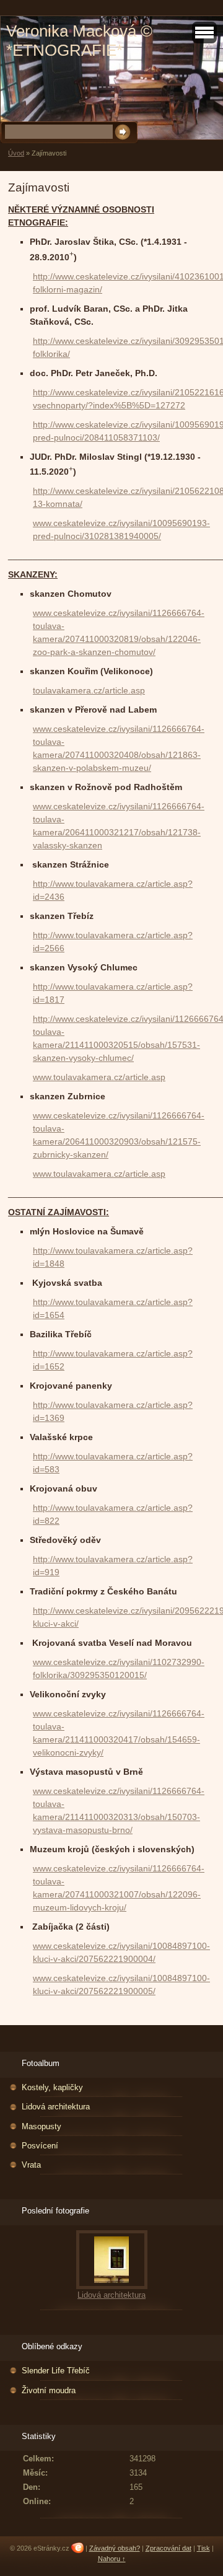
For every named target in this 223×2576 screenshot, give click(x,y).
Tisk (203, 2548)
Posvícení (40, 2146)
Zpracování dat (168, 2548)
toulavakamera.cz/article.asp (89, 690)
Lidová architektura (56, 2107)
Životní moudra (49, 2390)
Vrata (31, 2165)
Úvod (16, 153)
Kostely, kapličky (52, 2087)
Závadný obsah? (115, 2548)
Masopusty (42, 2126)
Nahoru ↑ (112, 2559)
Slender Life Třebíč (56, 2371)
